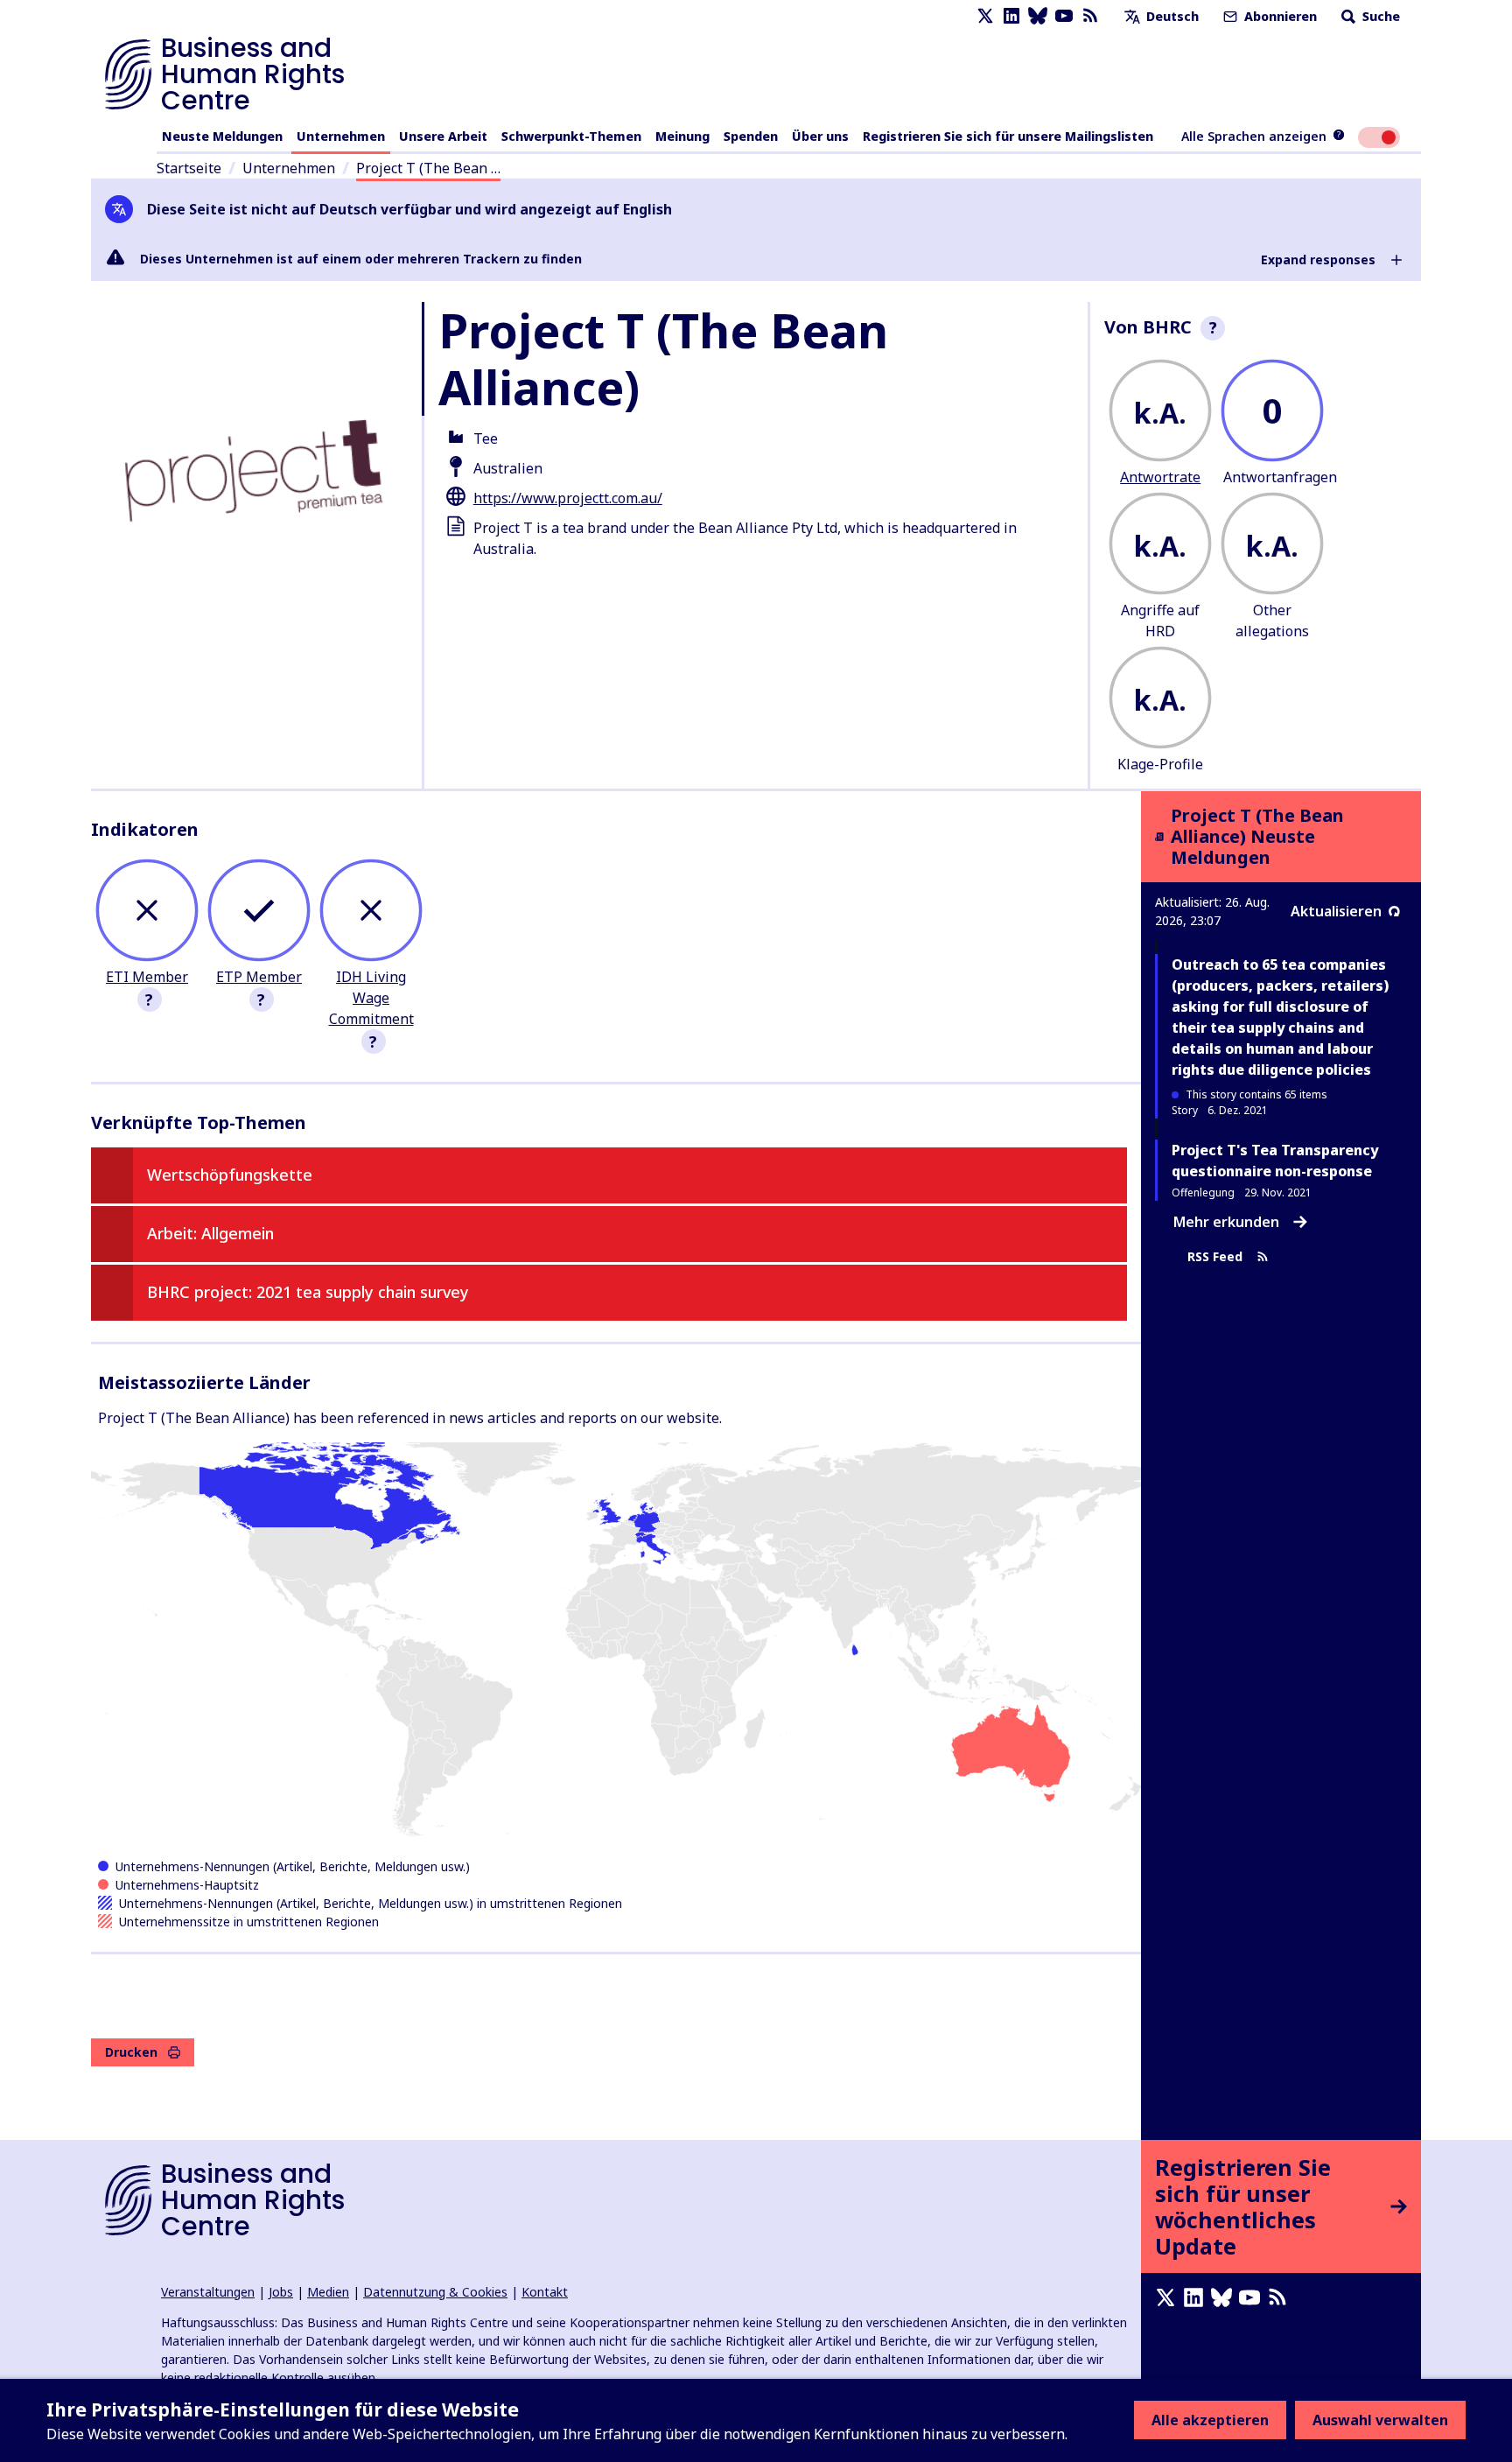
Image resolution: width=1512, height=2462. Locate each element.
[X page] (985, 16)
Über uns (820, 136)
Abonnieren (1279, 16)
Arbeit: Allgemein (210, 1233)
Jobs (281, 2292)
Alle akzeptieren (1210, 2420)
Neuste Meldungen (222, 136)
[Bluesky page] (1038, 16)
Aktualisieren (1336, 911)
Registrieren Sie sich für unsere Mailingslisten (1008, 136)
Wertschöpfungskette (230, 1175)
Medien (328, 2292)
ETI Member (147, 977)
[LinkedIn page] (1011, 16)
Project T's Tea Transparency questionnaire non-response (1275, 1161)
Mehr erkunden (1226, 1222)
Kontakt (545, 2292)
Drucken (131, 2052)
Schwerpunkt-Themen (571, 136)
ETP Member (259, 977)
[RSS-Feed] (1090, 16)
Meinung (682, 136)
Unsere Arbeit (443, 136)
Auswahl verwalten (1380, 2420)
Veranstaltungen (208, 2292)
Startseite (189, 168)
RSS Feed (1215, 1256)
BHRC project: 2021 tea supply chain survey (308, 1292)
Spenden (751, 136)
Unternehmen (341, 136)
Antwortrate (1160, 477)
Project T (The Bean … (428, 168)
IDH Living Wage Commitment (371, 998)
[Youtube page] (1064, 16)
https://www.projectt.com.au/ (568, 498)
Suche (1379, 16)
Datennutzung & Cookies (435, 2292)
